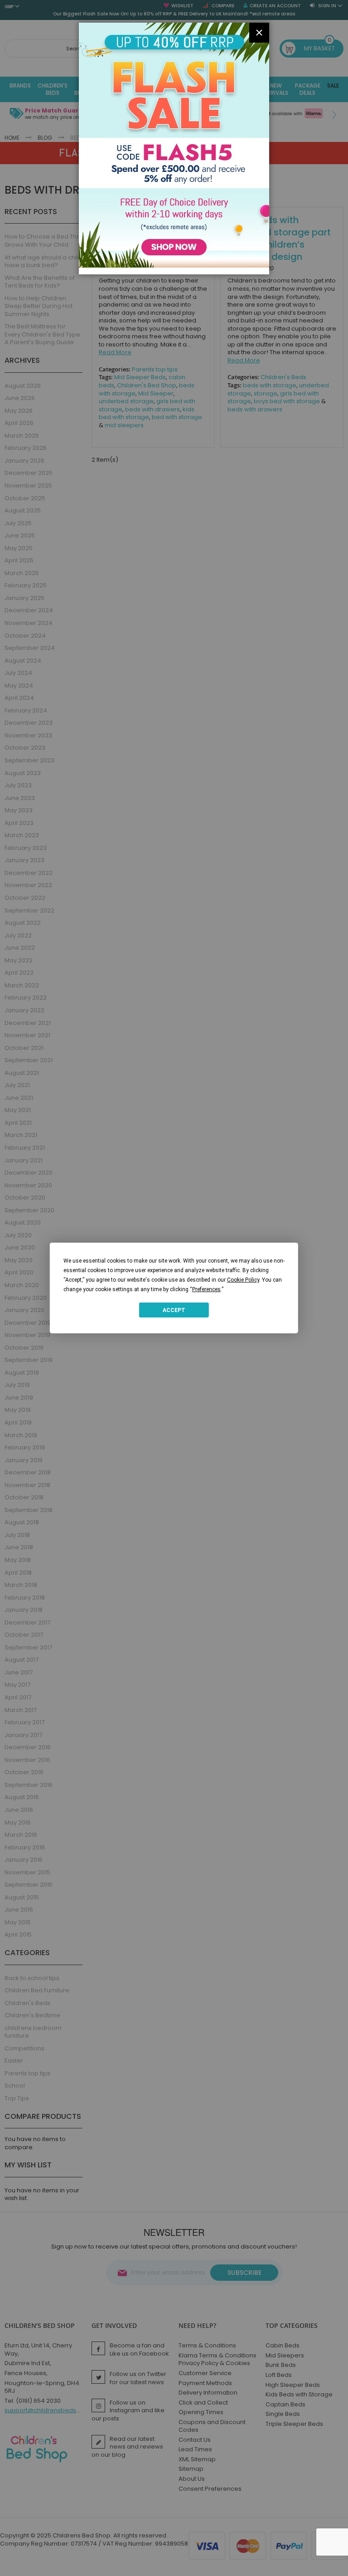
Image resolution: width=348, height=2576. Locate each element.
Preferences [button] (206, 1289)
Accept (174, 1310)
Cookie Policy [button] (243, 1280)
